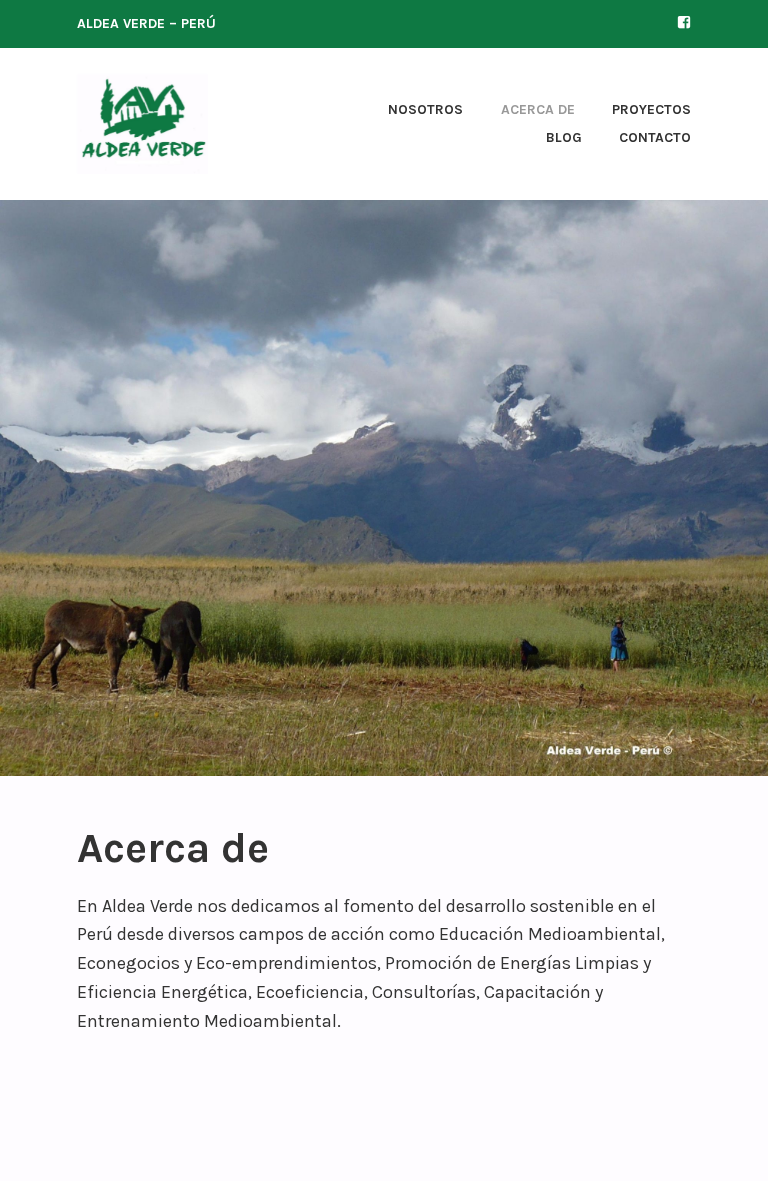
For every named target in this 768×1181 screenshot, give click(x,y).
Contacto (655, 137)
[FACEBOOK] (684, 21)
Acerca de (538, 109)
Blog (564, 137)
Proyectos (651, 109)
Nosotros (425, 109)
